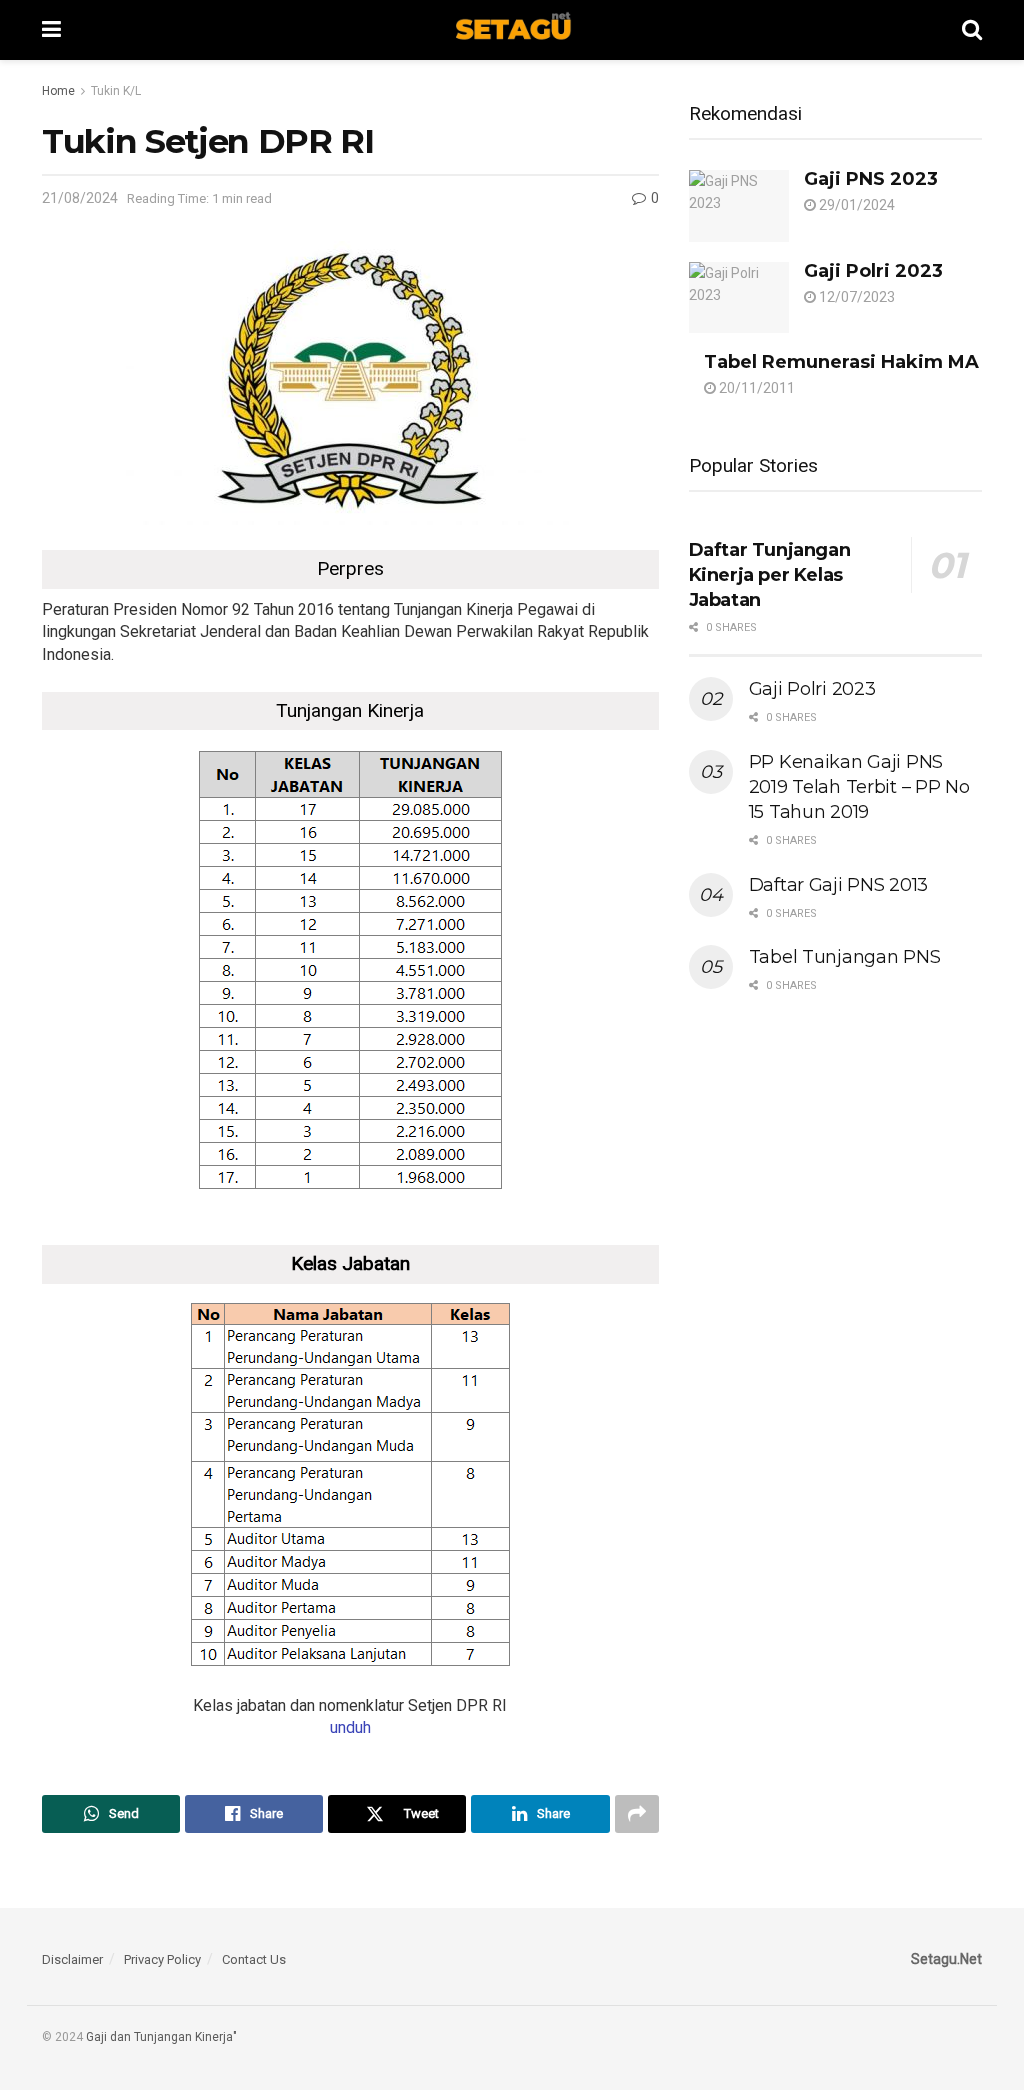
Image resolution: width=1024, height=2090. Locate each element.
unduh (350, 1727)
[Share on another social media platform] (637, 1814)
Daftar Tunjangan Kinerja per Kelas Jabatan (770, 575)
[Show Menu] (51, 30)
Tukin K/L (116, 91)
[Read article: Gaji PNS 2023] (739, 206)
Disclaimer (72, 1959)
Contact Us (254, 1959)
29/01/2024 (855, 205)
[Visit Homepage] (512, 30)
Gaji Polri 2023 (873, 271)
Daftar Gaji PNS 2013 (838, 885)
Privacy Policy (162, 1959)
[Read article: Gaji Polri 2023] (739, 298)
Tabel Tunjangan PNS (845, 957)
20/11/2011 (755, 388)
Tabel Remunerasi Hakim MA (841, 362)
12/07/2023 (855, 297)
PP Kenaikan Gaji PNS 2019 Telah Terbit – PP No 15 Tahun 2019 (859, 787)
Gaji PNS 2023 (871, 179)
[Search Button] (972, 30)
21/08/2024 (80, 198)
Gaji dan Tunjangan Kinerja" (161, 2037)
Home (58, 91)
